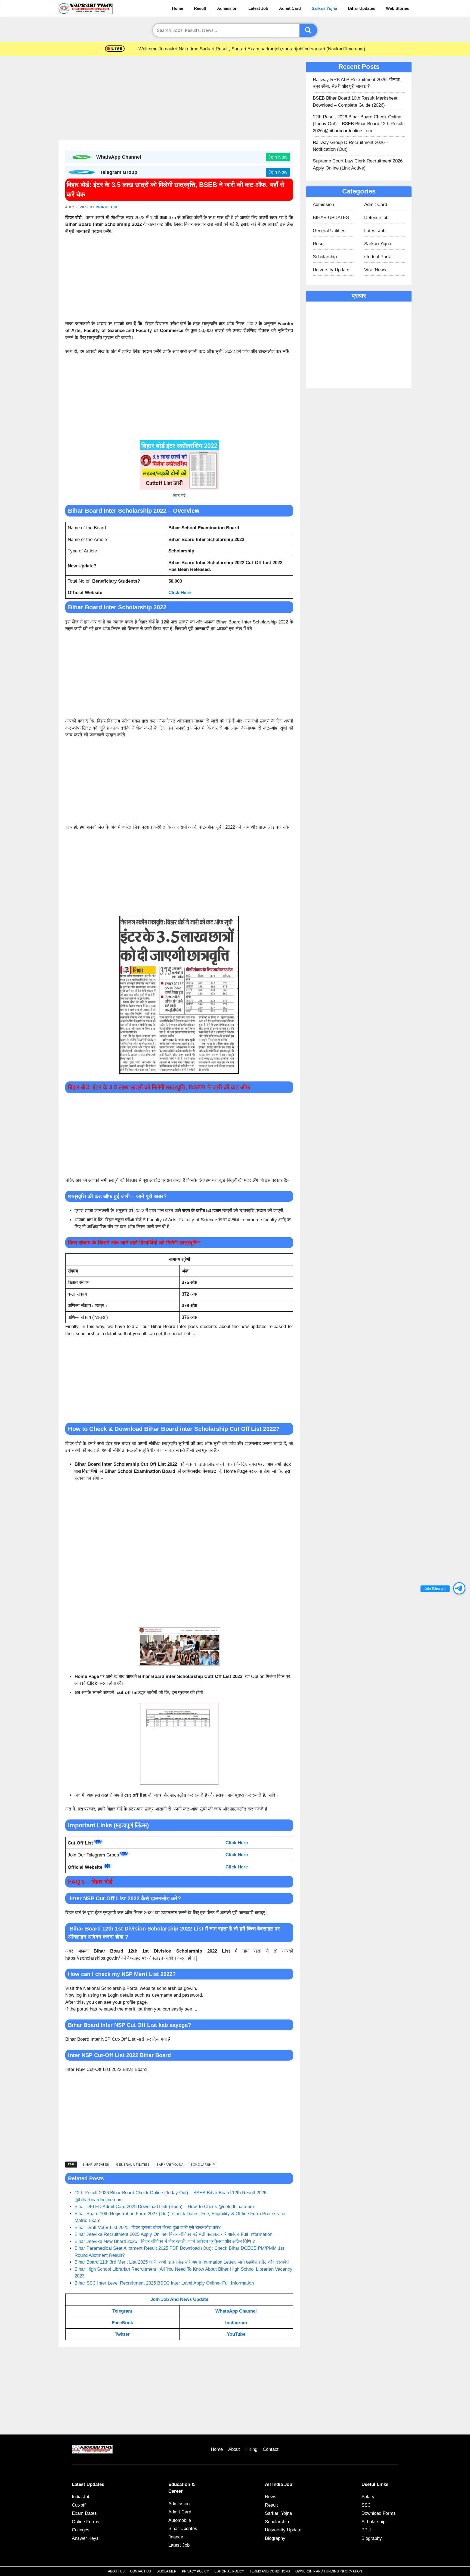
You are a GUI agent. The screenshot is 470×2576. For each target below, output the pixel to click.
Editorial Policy (229, 2571)
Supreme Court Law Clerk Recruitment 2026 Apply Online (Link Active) (358, 165)
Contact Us (140, 2571)
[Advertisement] (179, 100)
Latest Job (258, 8)
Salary (368, 2497)
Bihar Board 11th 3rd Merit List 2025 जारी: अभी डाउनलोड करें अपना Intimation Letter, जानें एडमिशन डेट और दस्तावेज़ (182, 2262)
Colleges (81, 2530)
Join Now (278, 157)
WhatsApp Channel (236, 2311)
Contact (271, 2449)
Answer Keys (85, 2538)
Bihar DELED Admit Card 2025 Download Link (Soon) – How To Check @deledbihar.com (164, 2207)
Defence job (376, 218)
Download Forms (379, 2513)
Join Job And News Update (179, 2299)
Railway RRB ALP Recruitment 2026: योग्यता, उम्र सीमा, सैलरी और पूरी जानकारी (357, 83)
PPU (366, 2530)
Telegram (122, 2311)
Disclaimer (166, 2571)
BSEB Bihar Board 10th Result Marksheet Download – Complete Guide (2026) (355, 102)
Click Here (180, 593)
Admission (227, 8)
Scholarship (203, 2165)
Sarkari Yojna (324, 8)
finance (176, 2537)
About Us (116, 2571)
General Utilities (133, 2165)
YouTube (236, 2334)
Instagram (236, 2323)
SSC (366, 2505)
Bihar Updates (361, 8)
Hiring (251, 2449)
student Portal (378, 257)
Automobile (180, 2520)
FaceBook (122, 2323)
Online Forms (86, 2522)
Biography (275, 2538)
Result (200, 8)
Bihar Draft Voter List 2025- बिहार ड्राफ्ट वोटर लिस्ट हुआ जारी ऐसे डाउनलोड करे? (148, 2228)
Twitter (122, 2334)
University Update (331, 270)
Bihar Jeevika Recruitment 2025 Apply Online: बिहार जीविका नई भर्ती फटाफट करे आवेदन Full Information (173, 2234)
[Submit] (308, 30)
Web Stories (398, 8)
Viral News (375, 270)
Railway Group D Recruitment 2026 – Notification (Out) (351, 146)
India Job (81, 2497)
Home (177, 8)
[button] (459, 1588)
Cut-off (79, 2505)
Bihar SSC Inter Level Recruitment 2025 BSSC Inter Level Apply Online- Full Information (164, 2283)
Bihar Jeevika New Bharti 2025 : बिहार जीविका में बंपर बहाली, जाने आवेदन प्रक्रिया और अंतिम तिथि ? (165, 2241)
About (234, 2449)
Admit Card (290, 8)
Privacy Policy (195, 2571)
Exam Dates (84, 2513)
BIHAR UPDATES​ (96, 2165)
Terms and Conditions (270, 2571)
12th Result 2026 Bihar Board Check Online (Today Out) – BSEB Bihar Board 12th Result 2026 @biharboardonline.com (358, 124)
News (271, 2497)
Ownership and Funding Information (329, 2571)
